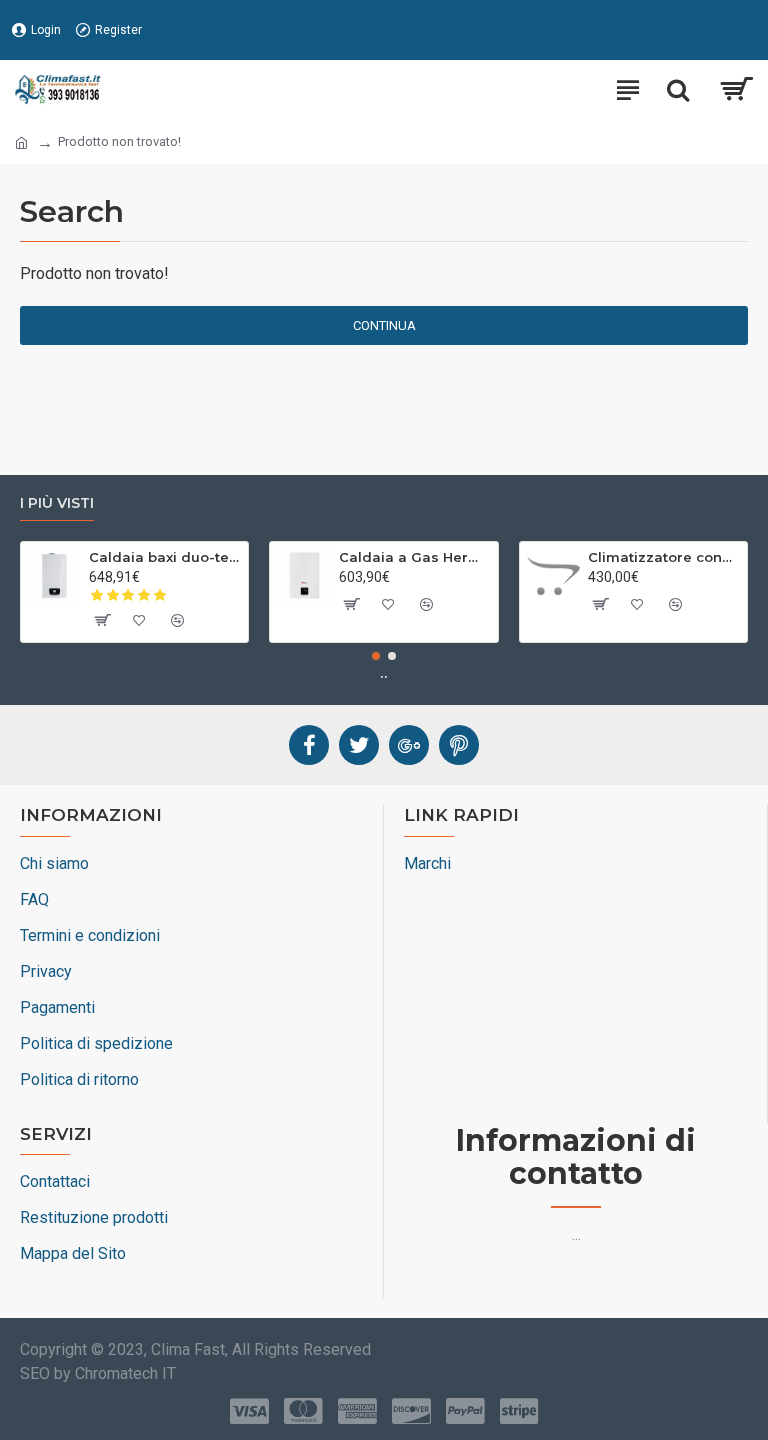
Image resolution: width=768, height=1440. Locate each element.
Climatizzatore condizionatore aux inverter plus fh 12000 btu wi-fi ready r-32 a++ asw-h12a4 (664, 557)
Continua (384, 325)
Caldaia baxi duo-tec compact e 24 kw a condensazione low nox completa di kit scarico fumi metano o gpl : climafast (165, 557)
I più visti (57, 503)
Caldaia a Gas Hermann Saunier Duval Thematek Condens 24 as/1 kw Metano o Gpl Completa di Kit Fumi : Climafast (415, 557)
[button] (376, 656)
